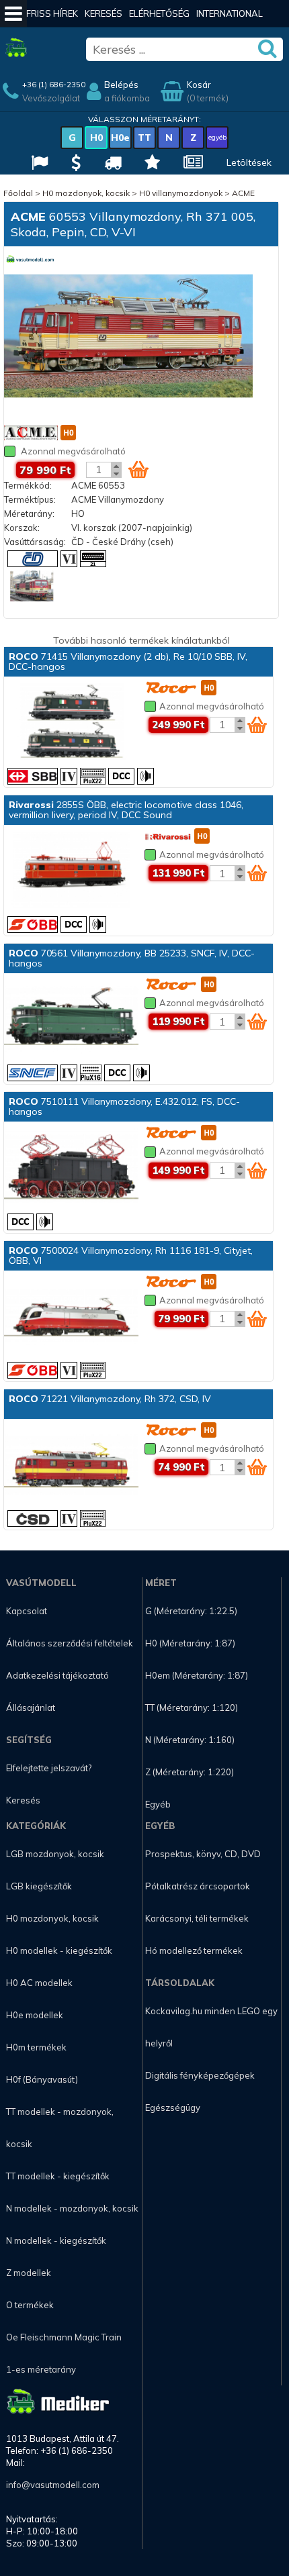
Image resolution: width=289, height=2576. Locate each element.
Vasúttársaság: (35, 542)
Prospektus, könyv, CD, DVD (203, 1854)
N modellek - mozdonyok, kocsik (72, 2208)
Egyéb (158, 1804)
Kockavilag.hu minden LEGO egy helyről (211, 2027)
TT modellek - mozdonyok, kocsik (60, 2128)
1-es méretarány (41, 2369)
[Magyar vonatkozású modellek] (38, 164)
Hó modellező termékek (194, 1950)
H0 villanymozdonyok (181, 193)
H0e (120, 138)
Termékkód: (28, 485)
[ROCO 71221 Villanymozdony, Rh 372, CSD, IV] (71, 1465)
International (230, 13)
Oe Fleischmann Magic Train (64, 2337)
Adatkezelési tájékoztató (57, 1675)
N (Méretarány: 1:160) (190, 1740)
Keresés (104, 13)
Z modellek (29, 2273)
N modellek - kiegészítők (56, 2240)
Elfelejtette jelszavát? (49, 1768)
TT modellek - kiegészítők (58, 2176)
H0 (96, 138)
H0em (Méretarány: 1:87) (197, 1675)
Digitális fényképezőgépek (200, 2075)
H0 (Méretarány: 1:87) (190, 1643)
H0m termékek (36, 2047)
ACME (243, 193)
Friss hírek (52, 13)
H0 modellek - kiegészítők (59, 1950)
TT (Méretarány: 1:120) (192, 1707)
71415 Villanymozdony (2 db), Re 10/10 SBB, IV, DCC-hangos (128, 661)
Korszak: (22, 528)
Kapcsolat (27, 1611)
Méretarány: (29, 513)
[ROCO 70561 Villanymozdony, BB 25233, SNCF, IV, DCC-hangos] (71, 1020)
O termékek (30, 2305)
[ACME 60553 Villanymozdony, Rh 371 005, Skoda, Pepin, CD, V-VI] (128, 337)
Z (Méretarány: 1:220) (190, 1772)
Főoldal (18, 193)
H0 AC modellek (39, 1983)
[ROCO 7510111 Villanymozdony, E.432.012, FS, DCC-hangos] (71, 1168)
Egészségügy (173, 2108)
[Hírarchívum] (192, 164)
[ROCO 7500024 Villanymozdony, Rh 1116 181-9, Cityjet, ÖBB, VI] (71, 1317)
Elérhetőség (159, 13)
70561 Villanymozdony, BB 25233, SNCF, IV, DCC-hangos (132, 958)
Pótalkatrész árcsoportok (198, 1886)
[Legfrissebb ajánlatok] (74, 164)
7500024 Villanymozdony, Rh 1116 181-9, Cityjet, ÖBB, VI (131, 1255)
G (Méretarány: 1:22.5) (191, 1611)
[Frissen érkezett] (111, 164)
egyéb (217, 137)
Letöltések (249, 162)
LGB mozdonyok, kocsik (55, 1854)
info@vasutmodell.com (53, 2485)
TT (144, 138)
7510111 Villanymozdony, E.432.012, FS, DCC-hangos (124, 1106)
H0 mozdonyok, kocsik (86, 193)
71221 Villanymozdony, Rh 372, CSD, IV (110, 1399)
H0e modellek (35, 2015)
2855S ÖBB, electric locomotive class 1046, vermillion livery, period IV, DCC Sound (126, 810)
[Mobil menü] (13, 13)
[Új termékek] (151, 164)
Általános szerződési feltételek (70, 1643)
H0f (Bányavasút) (42, 2079)
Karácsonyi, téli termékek (197, 1918)
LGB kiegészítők (39, 1886)
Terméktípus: (30, 499)
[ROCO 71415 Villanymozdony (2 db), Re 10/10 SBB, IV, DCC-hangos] (71, 723)
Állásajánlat (31, 1707)
